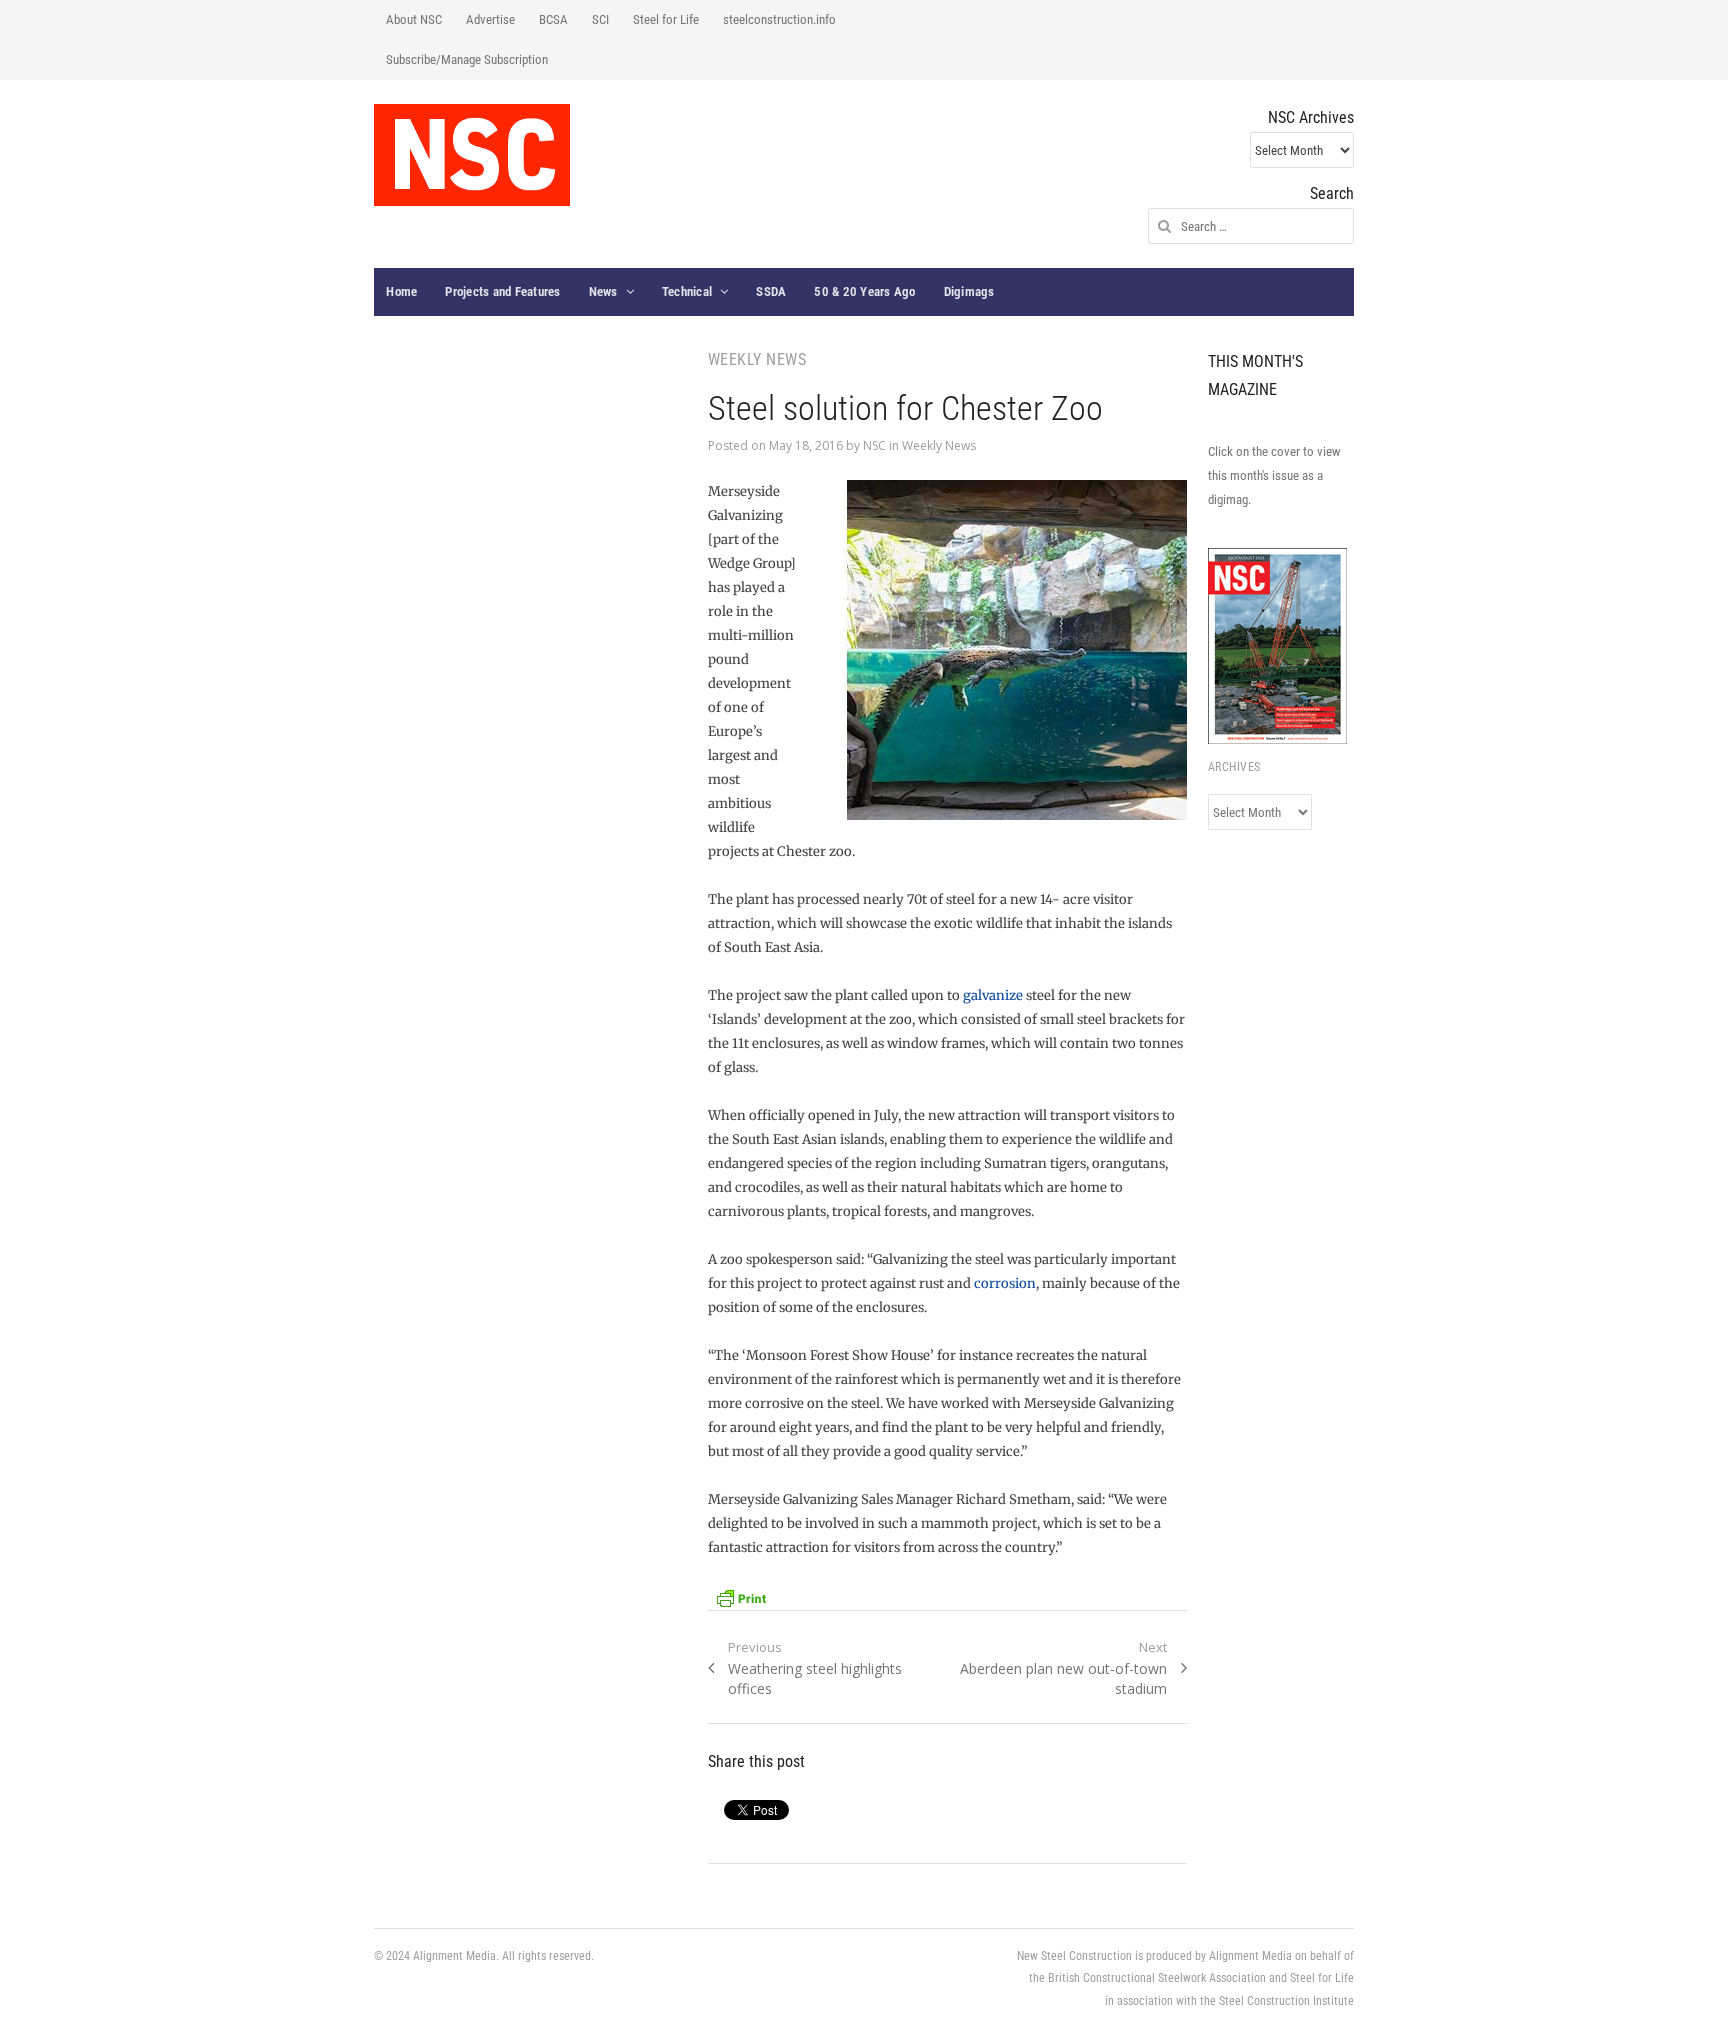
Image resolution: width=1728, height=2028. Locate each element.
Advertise (490, 19)
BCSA (553, 19)
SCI (600, 19)
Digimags (969, 291)
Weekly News (939, 445)
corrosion (1005, 1283)
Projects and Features (502, 291)
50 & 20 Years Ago (864, 291)
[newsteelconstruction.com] (472, 155)
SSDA (771, 291)
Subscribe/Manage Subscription (467, 59)
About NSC (414, 19)
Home (401, 291)
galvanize (993, 995)
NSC (874, 445)
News (603, 291)
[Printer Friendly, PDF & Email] (741, 1596)
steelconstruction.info (779, 19)
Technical (687, 291)
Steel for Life (666, 19)
